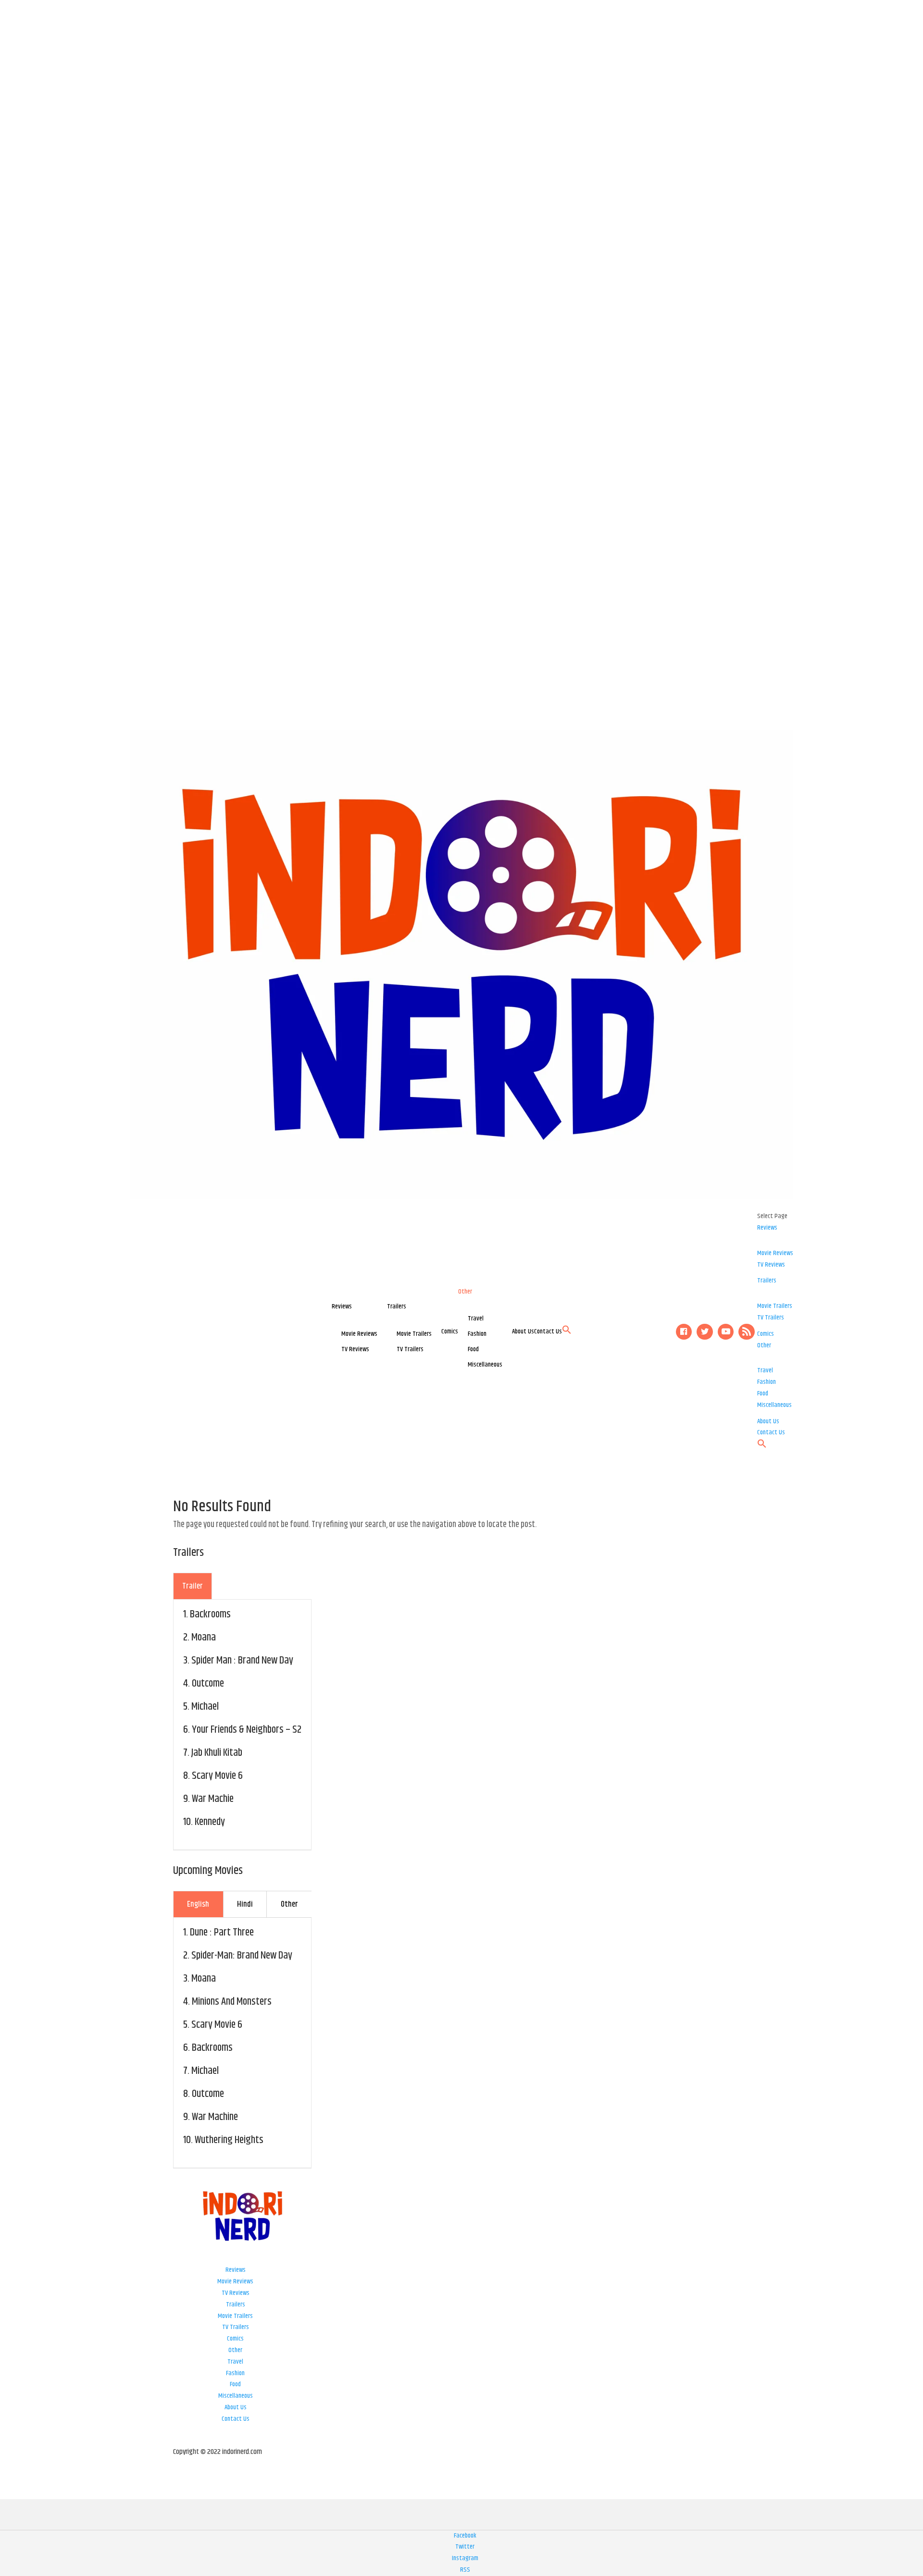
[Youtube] (726, 1332)
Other (465, 1292)
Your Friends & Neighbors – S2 (247, 1730)
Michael (205, 1707)
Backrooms (210, 1615)
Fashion (477, 1334)
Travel (476, 1319)
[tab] (193, 1586)
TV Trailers (410, 1349)
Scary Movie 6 (217, 1776)
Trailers (397, 1306)
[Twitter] (705, 1332)
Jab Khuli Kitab (217, 1753)
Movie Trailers (414, 1334)
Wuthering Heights (229, 2140)
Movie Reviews (359, 1334)
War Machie (213, 1799)
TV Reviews (355, 1349)
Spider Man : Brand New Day (242, 1661)
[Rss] (747, 1332)
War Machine (215, 2117)
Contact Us (548, 1331)
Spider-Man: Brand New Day (242, 1956)
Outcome (208, 1684)
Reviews (342, 1306)
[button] (567, 1332)
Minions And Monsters (232, 2002)
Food (473, 1349)
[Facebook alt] (684, 1332)
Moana (204, 1638)
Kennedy (210, 1822)
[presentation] (193, 1586)
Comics (450, 1331)
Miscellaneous (485, 1365)
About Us (523, 1331)
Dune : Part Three (222, 1933)
